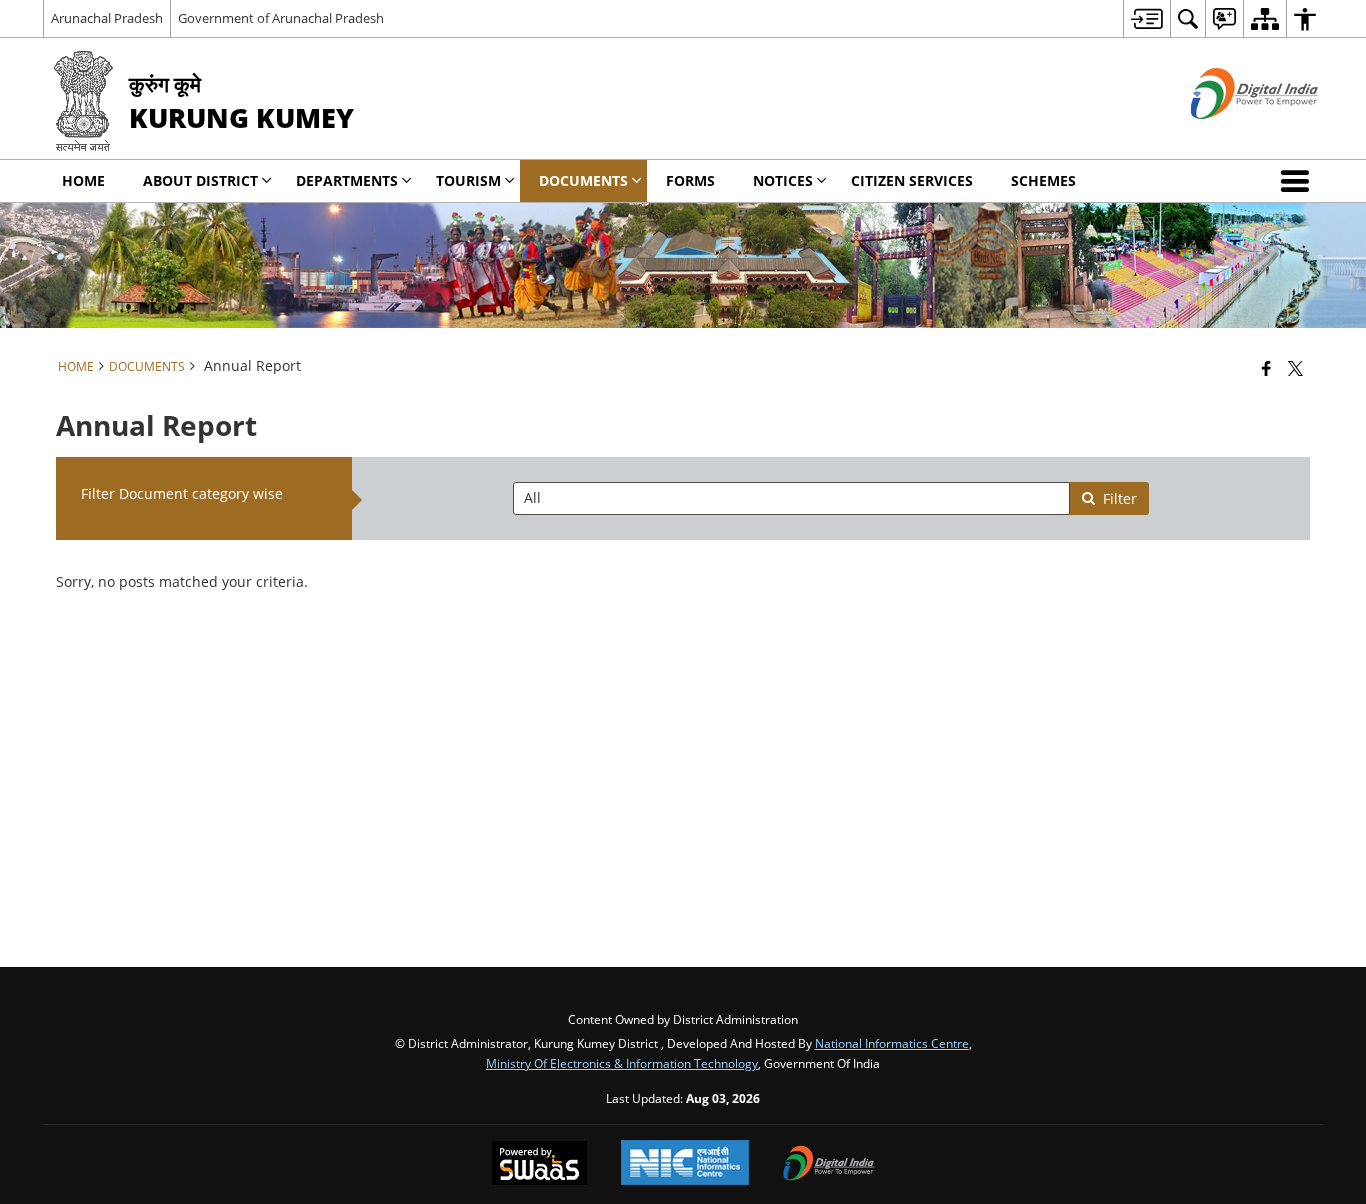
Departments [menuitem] (347, 180)
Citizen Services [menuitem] (912, 180)
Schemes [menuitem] (1043, 180)
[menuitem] (1146, 18)
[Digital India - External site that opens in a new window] (1229, 135)
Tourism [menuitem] (468, 180)
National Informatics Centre (892, 1043)
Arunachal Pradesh (107, 18)
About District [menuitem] (200, 180)
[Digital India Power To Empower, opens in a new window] (829, 1165)
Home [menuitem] (83, 180)
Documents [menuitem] (583, 180)
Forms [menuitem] (690, 180)
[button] (1299, 181)
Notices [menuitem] (783, 180)
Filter (1120, 498)
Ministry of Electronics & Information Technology (622, 1063)
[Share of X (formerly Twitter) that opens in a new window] (1295, 368)
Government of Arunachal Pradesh (281, 18)
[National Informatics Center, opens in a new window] (685, 1164)
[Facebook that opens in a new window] (1266, 368)
